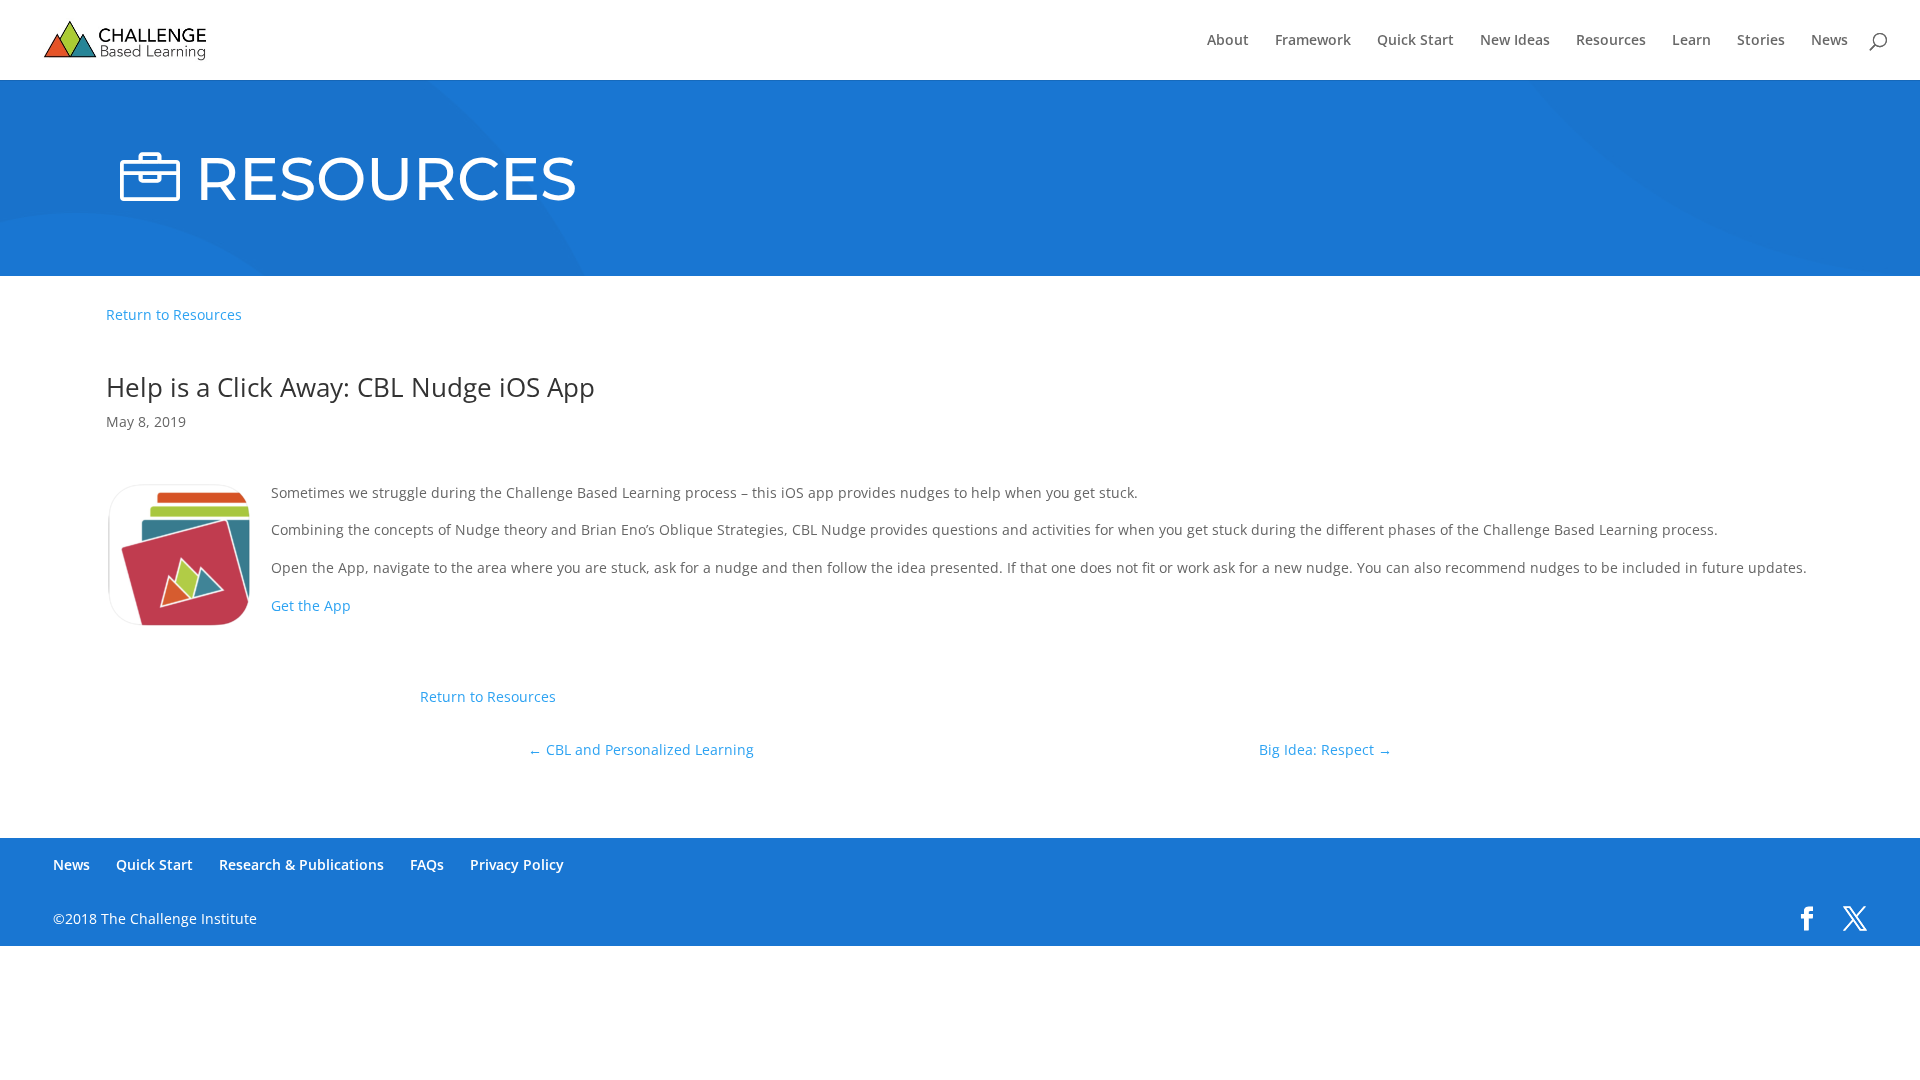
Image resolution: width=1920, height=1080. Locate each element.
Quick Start (1415, 41)
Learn (1691, 41)
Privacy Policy (517, 864)
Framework (1313, 41)
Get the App (311, 605)
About (1228, 41)
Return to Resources (174, 314)
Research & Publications (301, 864)
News (1829, 41)
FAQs (427, 864)
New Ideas (1515, 41)
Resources (1611, 41)
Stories (1761, 41)
